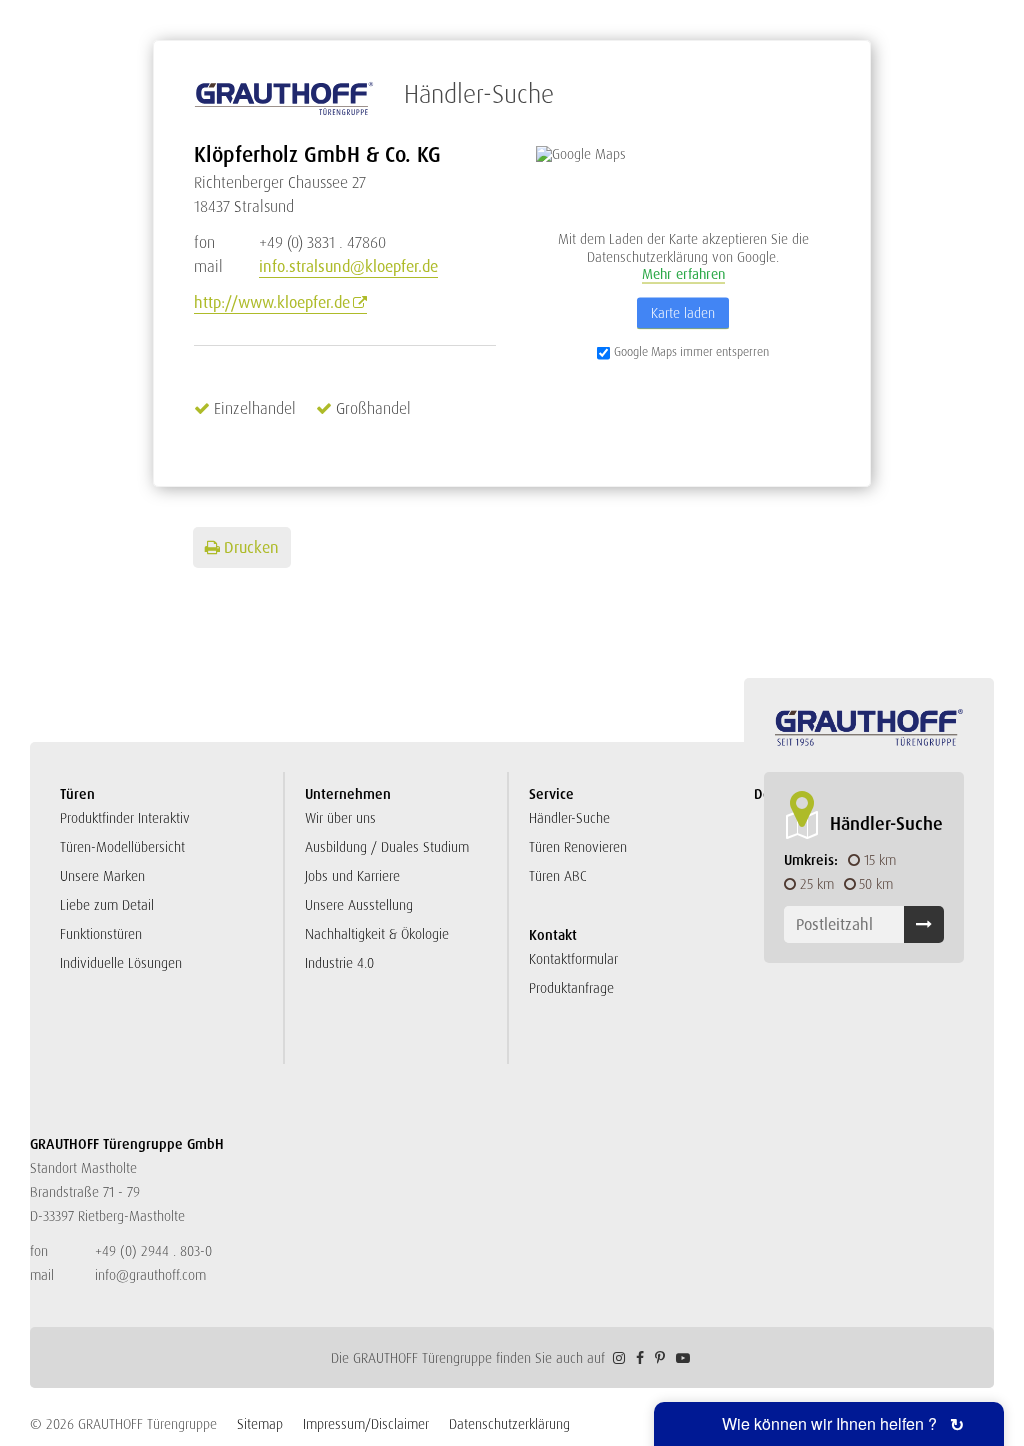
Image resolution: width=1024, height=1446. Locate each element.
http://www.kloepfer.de (272, 302)
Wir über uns (340, 818)
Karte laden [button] (683, 312)
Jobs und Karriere (352, 876)
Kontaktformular (573, 959)
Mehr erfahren (683, 274)
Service (551, 794)
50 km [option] (876, 884)
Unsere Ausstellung (359, 905)
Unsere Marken (102, 876)
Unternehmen (348, 794)
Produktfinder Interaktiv (125, 818)
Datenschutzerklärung (509, 1424)
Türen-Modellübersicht (122, 847)
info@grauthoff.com (150, 1275)
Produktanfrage (571, 988)
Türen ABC (558, 876)
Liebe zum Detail (107, 905)
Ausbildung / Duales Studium (387, 847)
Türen (77, 794)
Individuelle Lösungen (121, 963)
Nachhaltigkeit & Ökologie (377, 934)
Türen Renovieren (578, 847)
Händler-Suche (569, 818)
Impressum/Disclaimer (366, 1424)
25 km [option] (817, 884)
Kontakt (553, 935)
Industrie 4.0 (339, 963)
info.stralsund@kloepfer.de (348, 266)
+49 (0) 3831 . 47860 (290, 242)
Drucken (251, 547)
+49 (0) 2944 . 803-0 (153, 1251)
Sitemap (260, 1424)
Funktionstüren (101, 934)
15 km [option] (880, 860)
